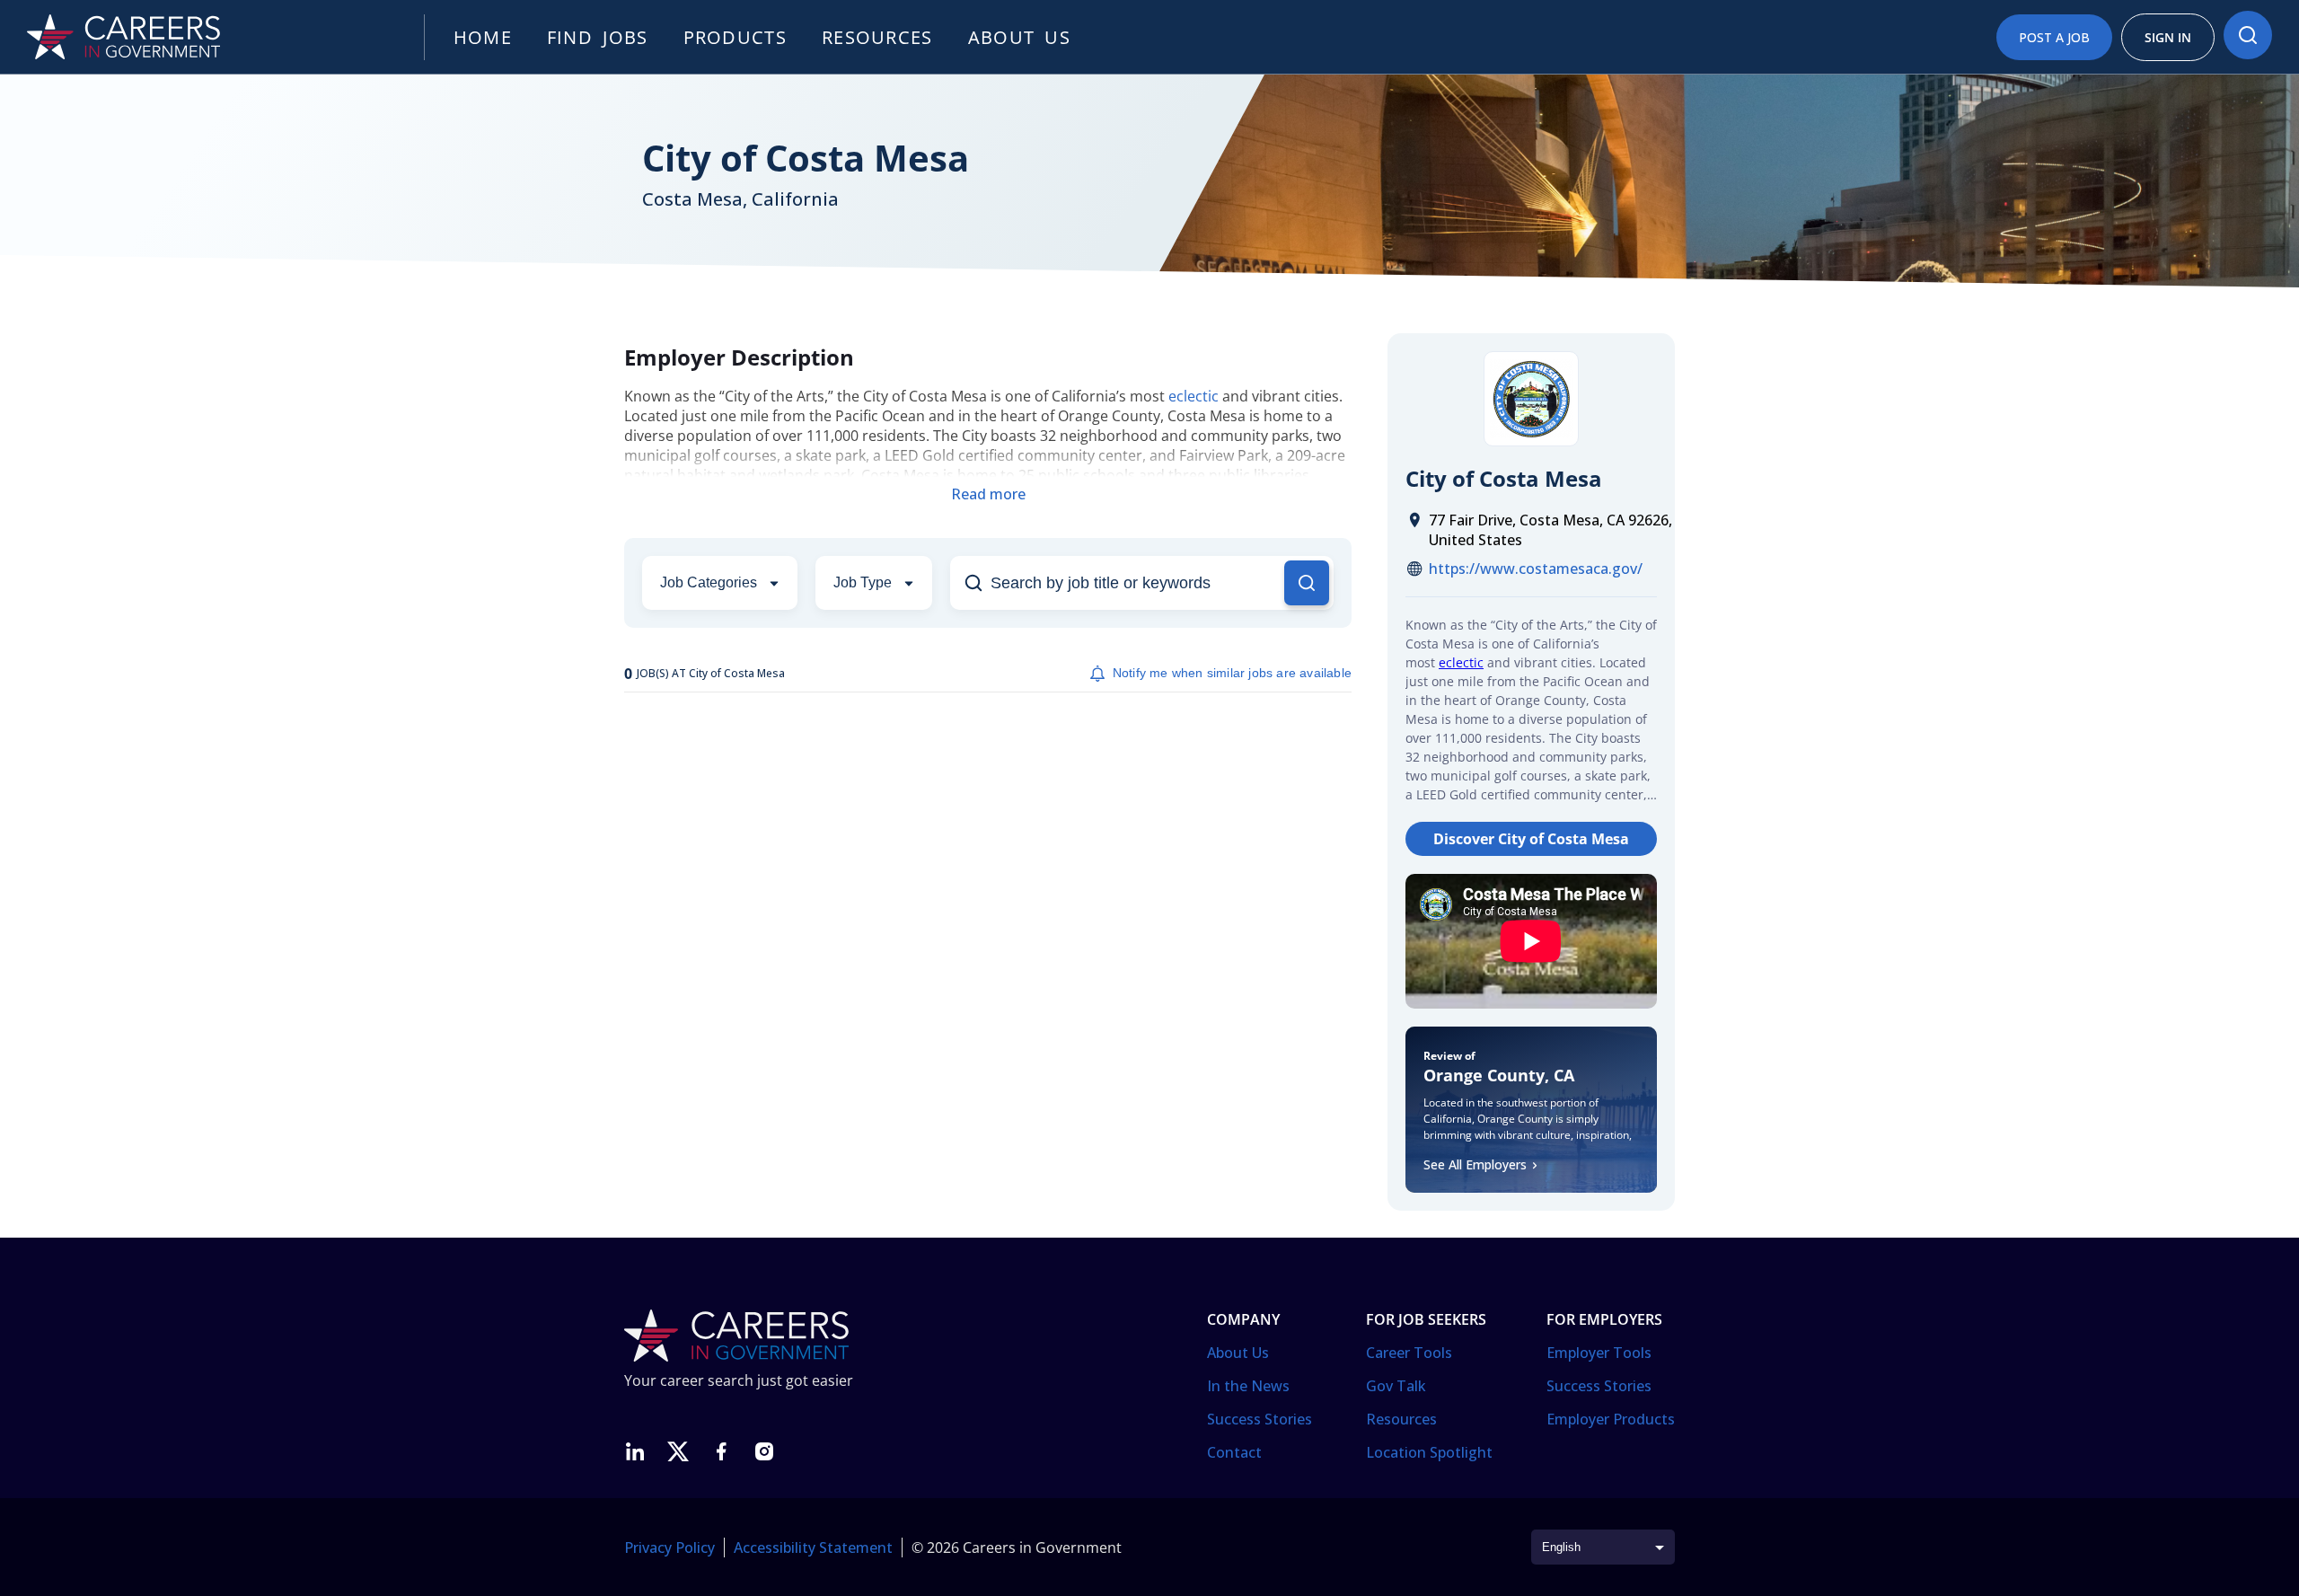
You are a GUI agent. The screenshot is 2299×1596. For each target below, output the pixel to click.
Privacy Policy (669, 1548)
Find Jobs (598, 37)
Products (735, 37)
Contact (1234, 1452)
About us (1019, 37)
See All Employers (1475, 1164)
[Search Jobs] (1307, 583)
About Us (1238, 1353)
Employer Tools (1599, 1353)
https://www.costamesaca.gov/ (1536, 569)
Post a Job (2054, 37)
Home (483, 37)
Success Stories (1260, 1419)
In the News (1248, 1386)
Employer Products (1611, 1419)
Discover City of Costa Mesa (1531, 839)
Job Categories (709, 582)
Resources (877, 37)
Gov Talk (1396, 1386)
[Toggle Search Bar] (2248, 35)
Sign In (2168, 37)
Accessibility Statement (813, 1548)
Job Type (863, 582)
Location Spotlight (1429, 1452)
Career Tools (1409, 1353)
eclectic (1194, 396)
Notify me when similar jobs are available (1232, 673)
